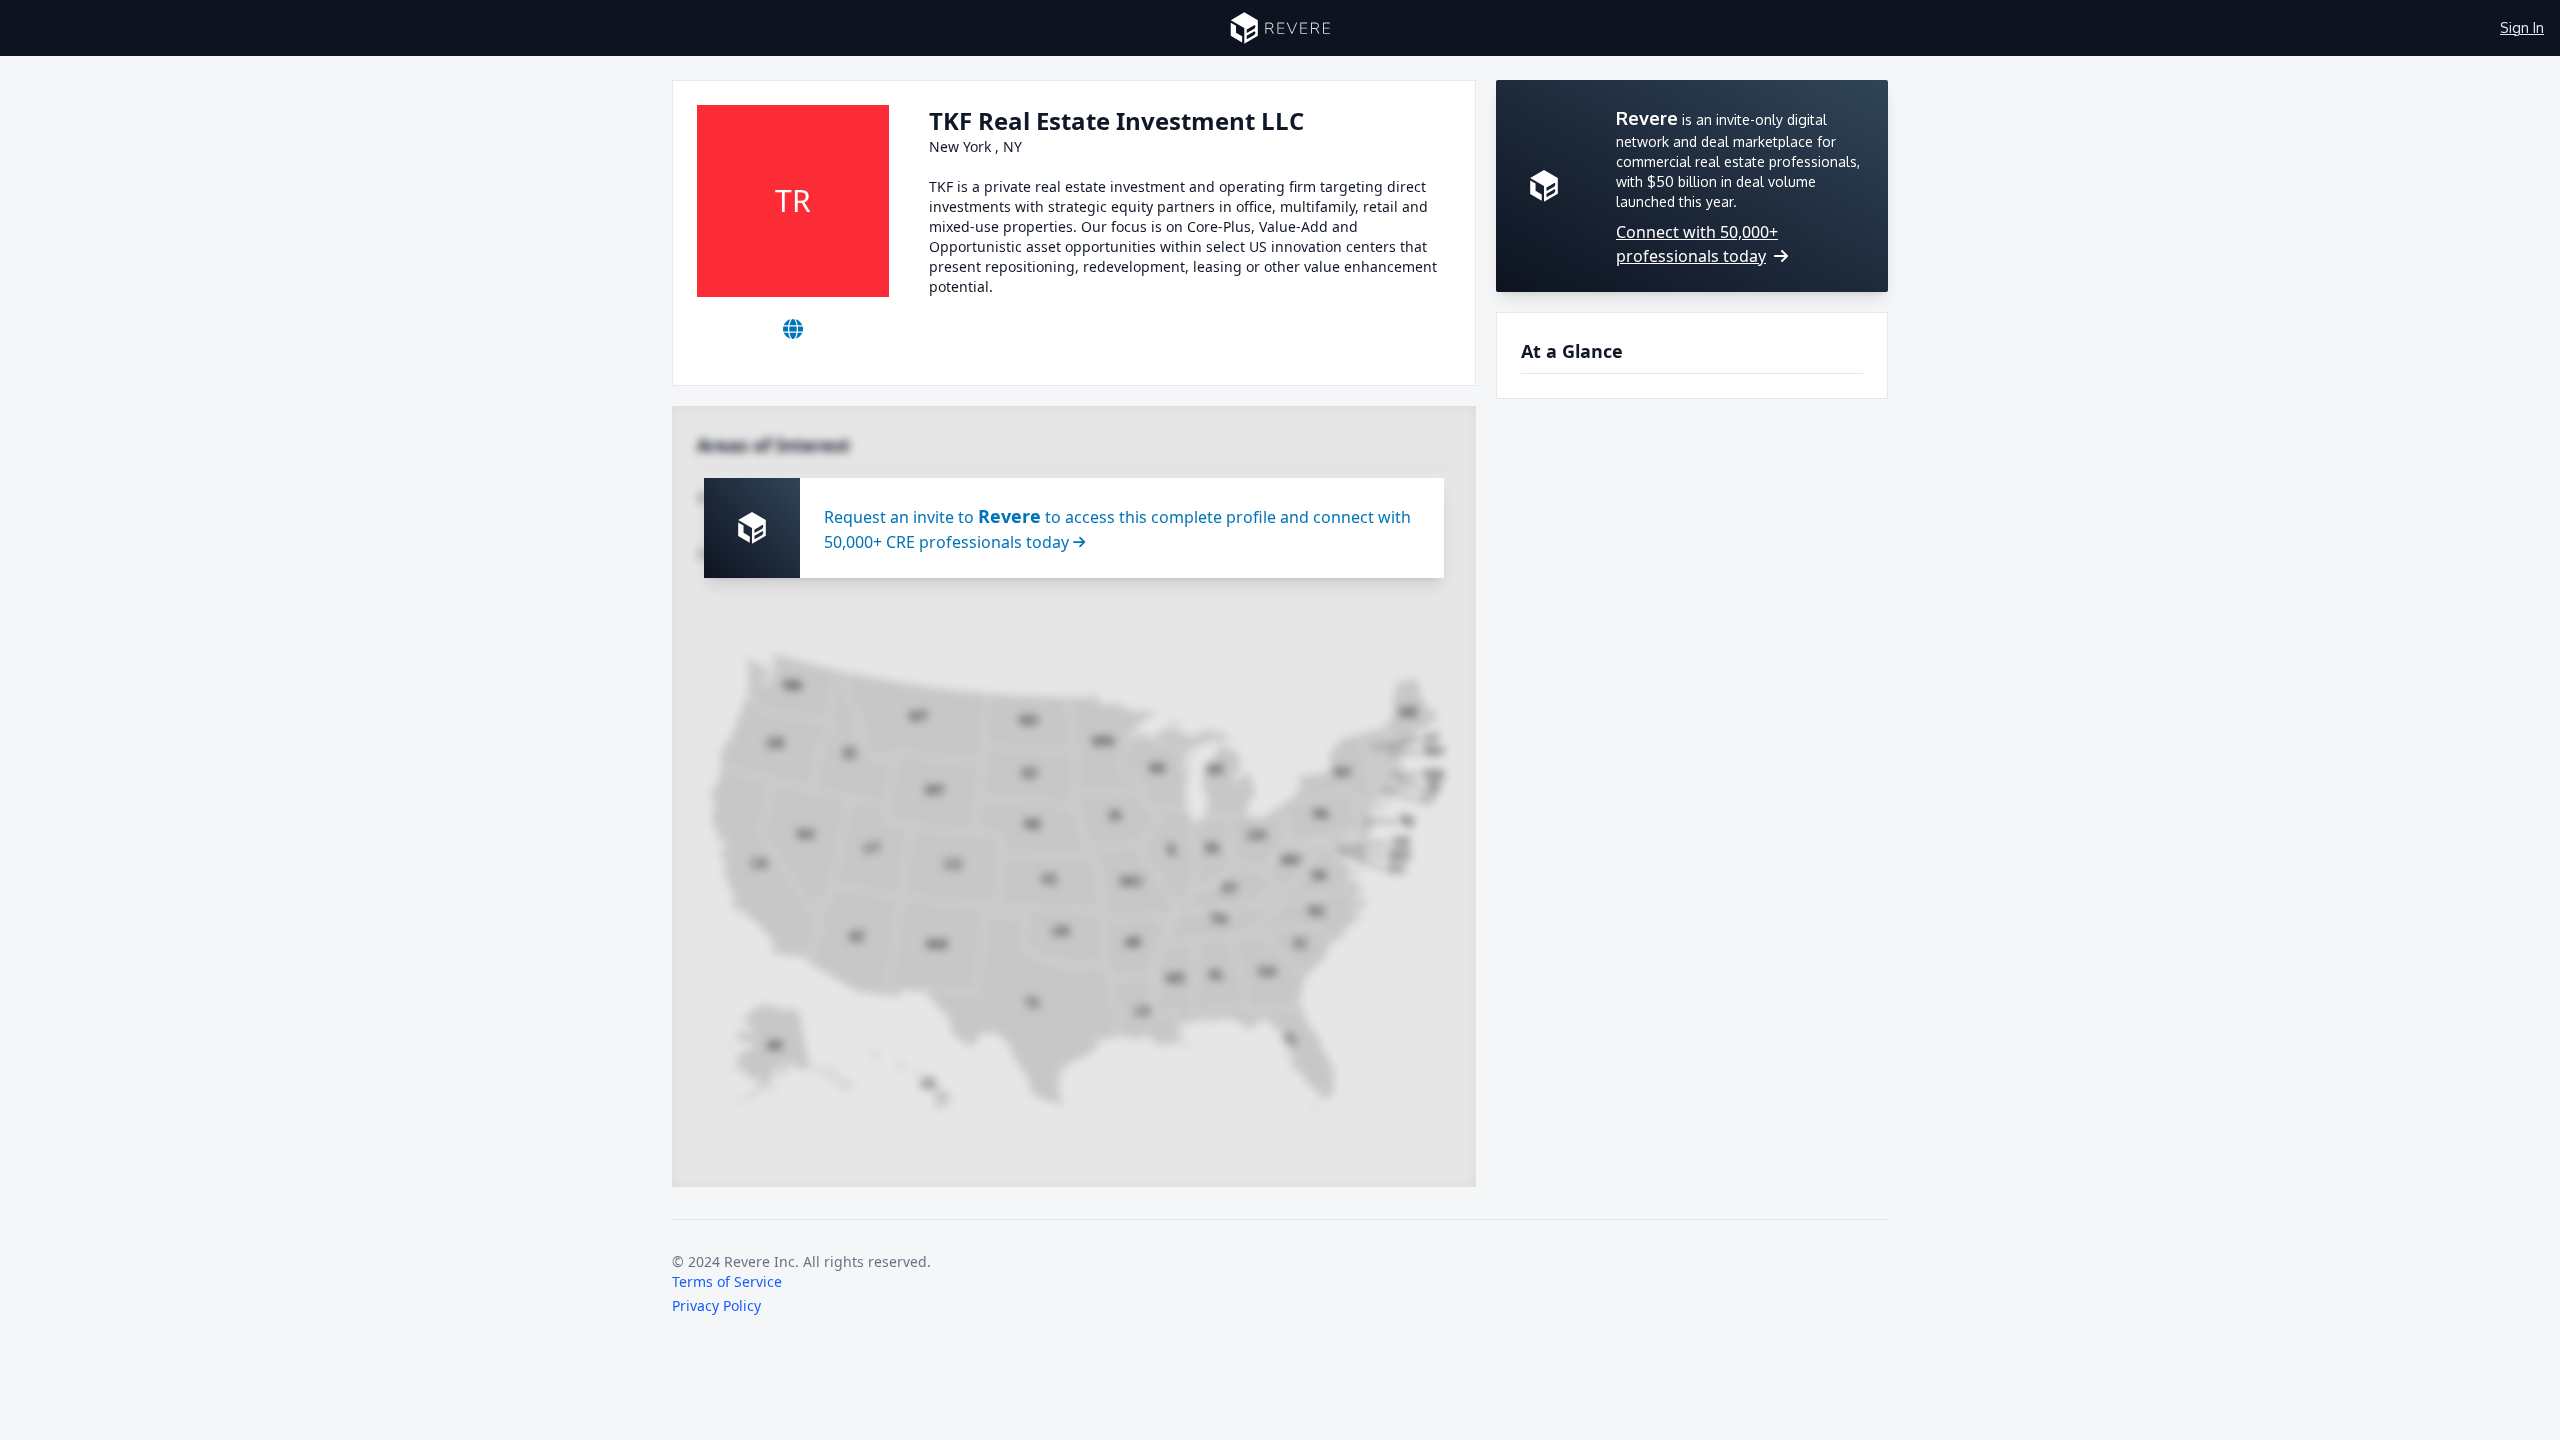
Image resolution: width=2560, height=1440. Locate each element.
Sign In (2522, 27)
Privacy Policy (716, 1305)
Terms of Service (727, 1281)
